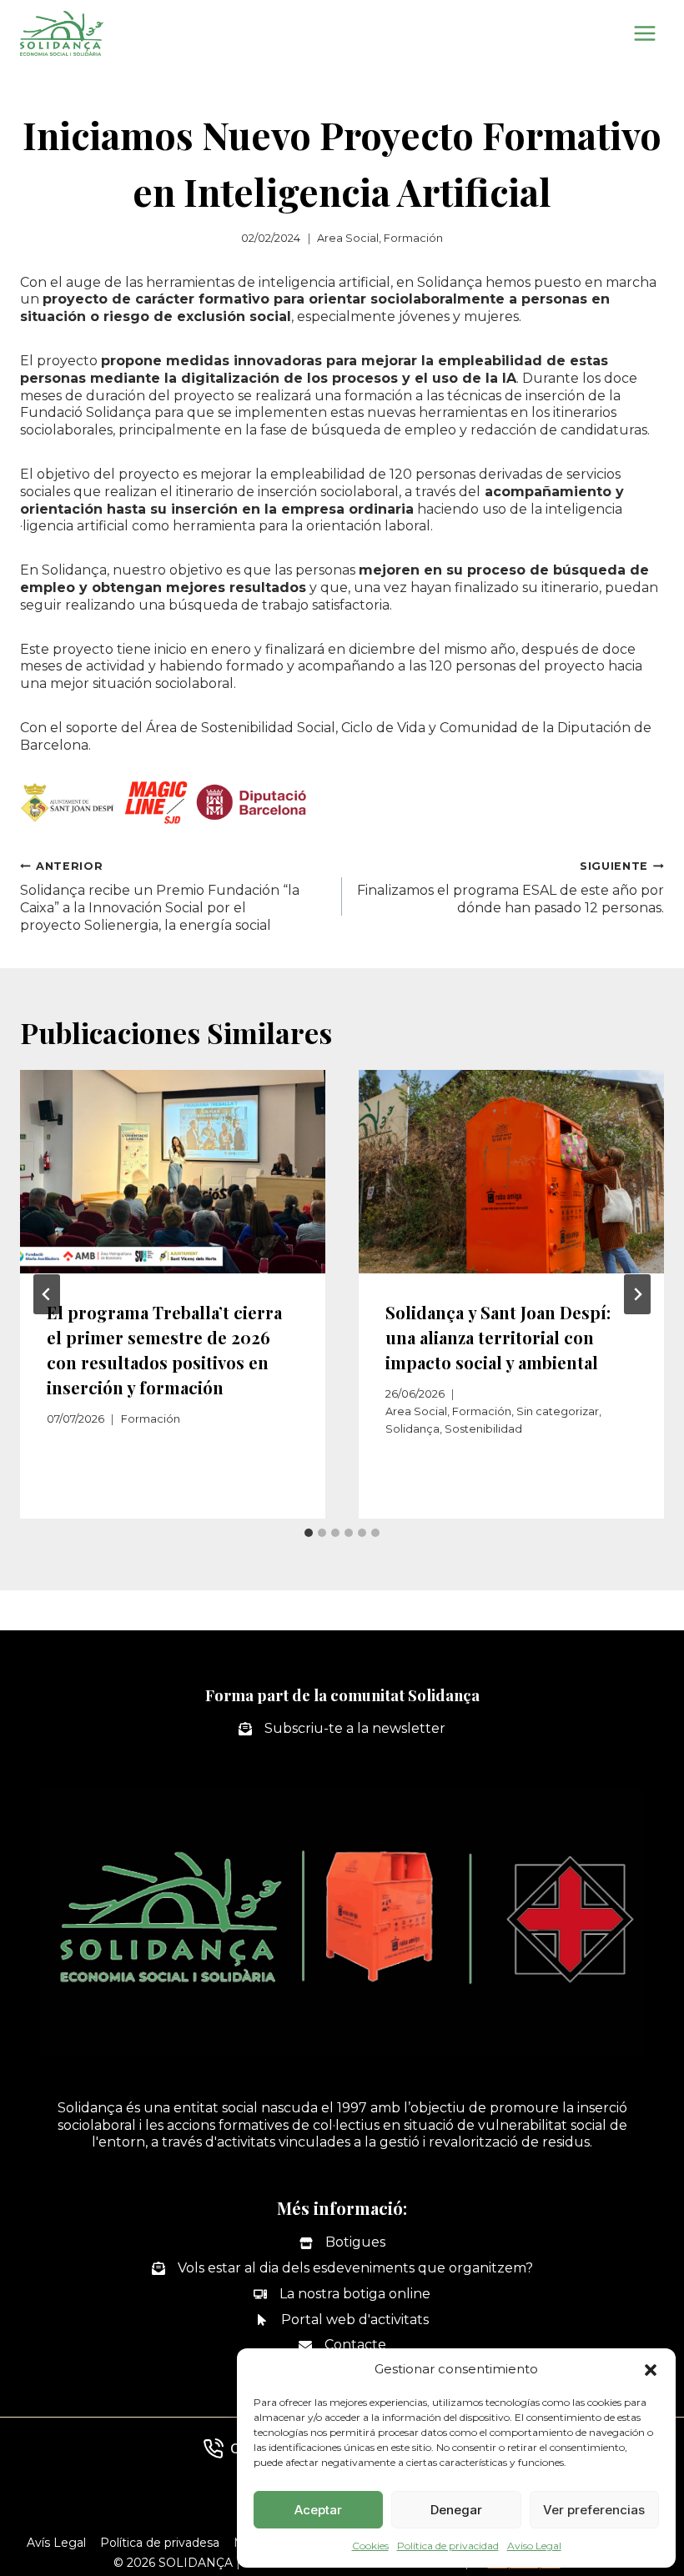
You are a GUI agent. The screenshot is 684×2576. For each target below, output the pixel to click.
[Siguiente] (637, 1294)
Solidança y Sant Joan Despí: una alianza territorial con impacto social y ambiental (498, 1337)
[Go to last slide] (47, 1294)
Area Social (348, 238)
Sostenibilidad (483, 1429)
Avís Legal (56, 2543)
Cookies (370, 2546)
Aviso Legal (534, 2546)
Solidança (412, 1429)
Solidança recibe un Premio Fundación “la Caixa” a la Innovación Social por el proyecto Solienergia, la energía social (160, 896)
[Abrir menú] (644, 33)
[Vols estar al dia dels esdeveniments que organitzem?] (342, 2269)
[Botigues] (342, 2243)
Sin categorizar (558, 1411)
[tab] (309, 1533)
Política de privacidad (448, 2546)
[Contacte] (342, 2345)
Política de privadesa (160, 2543)
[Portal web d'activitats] (342, 2320)
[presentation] (173, 1172)
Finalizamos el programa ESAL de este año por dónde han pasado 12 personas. (510, 888)
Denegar (456, 2510)
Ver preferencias (594, 2510)
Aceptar (318, 2510)
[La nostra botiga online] (342, 2295)
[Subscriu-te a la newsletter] (342, 1729)
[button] (651, 2370)
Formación (413, 238)
